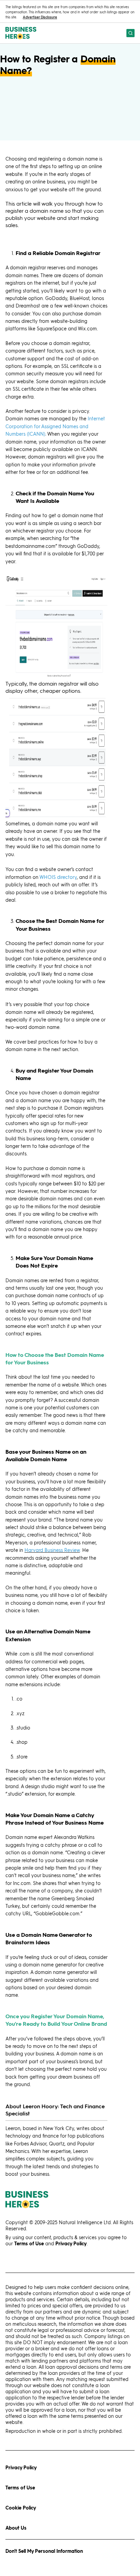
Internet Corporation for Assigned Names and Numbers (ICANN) (55, 426)
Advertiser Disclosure (40, 17)
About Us (16, 2528)
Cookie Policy (21, 2508)
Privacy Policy (21, 2467)
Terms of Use (20, 2488)
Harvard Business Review (52, 1550)
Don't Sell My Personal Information (44, 2551)
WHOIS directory (58, 877)
